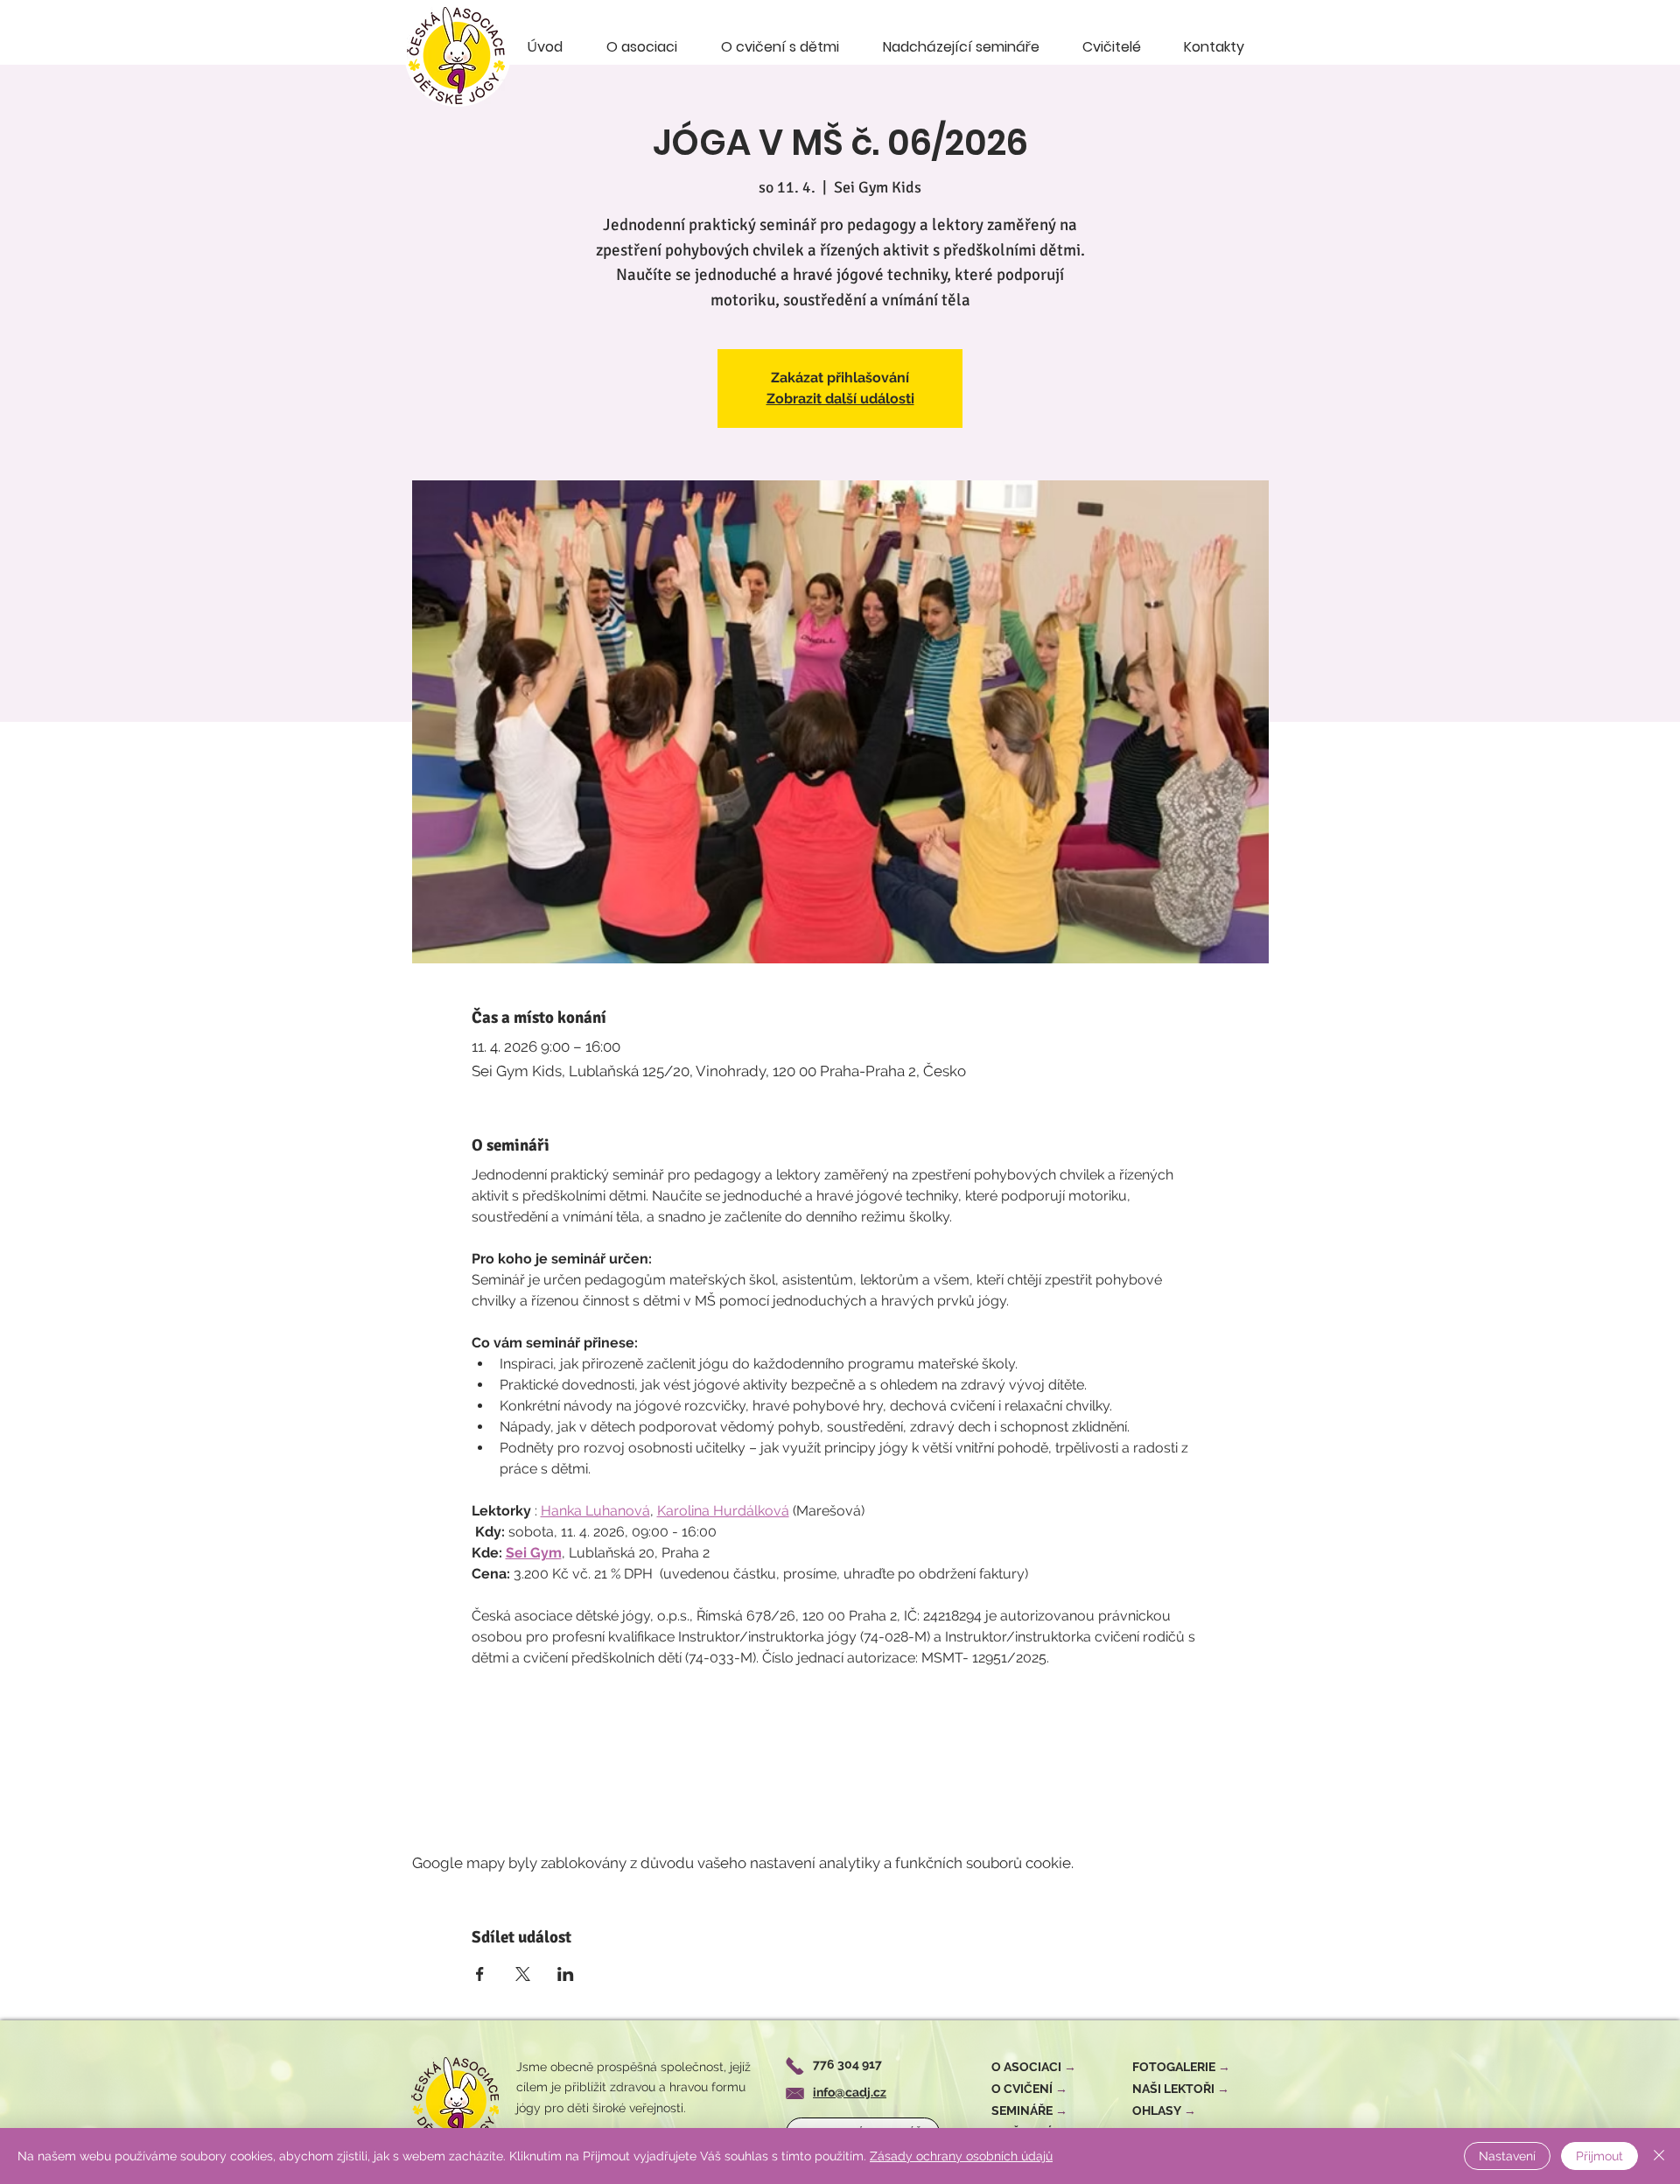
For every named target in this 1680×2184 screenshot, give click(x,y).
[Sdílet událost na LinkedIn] (566, 1974)
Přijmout (1599, 2156)
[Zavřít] (1659, 2156)
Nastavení (1507, 2156)
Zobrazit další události (840, 399)
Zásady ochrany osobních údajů (961, 2156)
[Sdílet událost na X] (523, 1974)
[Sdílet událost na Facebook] (480, 1974)
